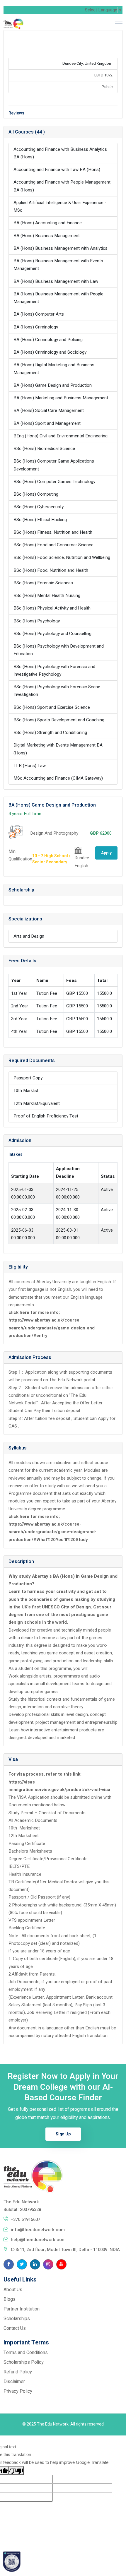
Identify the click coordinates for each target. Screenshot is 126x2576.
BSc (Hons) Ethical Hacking (40, 520)
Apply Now (106, 855)
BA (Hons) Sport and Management (47, 423)
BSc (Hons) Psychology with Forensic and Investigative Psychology (54, 670)
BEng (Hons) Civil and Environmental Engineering (61, 436)
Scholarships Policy (24, 2362)
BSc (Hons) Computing (36, 494)
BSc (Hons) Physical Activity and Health (52, 608)
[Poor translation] (16, 2471)
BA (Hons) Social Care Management (49, 410)
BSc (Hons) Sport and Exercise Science (52, 707)
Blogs (10, 2299)
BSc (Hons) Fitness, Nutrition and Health (53, 532)
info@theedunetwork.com (38, 2230)
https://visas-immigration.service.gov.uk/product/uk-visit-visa (59, 1786)
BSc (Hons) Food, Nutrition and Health (51, 570)
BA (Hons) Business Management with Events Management (58, 265)
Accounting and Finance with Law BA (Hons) (57, 170)
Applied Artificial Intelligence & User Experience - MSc (60, 206)
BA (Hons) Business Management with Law (56, 281)
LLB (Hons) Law (30, 766)
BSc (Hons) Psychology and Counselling (52, 634)
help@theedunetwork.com (38, 2240)
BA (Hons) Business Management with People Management (58, 298)
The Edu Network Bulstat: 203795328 (22, 2206)
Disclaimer (14, 2382)
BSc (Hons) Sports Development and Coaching (59, 720)
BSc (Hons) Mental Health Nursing (47, 595)
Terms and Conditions (26, 2353)
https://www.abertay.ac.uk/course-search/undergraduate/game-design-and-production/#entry (52, 1328)
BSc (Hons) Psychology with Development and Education (59, 650)
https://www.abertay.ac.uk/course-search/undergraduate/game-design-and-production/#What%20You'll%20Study (52, 1532)
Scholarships (17, 2319)
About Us (13, 2290)
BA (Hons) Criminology (36, 327)
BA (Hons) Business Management (47, 236)
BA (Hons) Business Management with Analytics (61, 248)
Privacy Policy (18, 2391)
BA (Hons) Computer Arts (39, 314)
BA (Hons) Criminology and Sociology (50, 352)
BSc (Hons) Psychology (37, 621)
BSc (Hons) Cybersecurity (39, 507)
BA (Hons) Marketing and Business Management (61, 398)
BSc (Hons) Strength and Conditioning (50, 732)
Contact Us (15, 2328)
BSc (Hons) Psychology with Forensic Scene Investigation (57, 691)
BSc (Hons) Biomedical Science (44, 449)
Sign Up (63, 2134)
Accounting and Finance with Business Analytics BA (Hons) (60, 153)
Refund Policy (18, 2372)
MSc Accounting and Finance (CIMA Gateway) (58, 778)
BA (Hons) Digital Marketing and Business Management (54, 369)
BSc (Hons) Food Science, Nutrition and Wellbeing (62, 557)
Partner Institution (22, 2309)
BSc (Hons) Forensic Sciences (43, 583)
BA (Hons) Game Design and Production (53, 385)
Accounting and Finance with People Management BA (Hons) (62, 186)
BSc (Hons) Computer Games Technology (54, 482)
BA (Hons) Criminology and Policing (48, 340)
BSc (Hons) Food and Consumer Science (53, 545)
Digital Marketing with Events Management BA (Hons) (58, 749)
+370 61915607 (25, 2219)
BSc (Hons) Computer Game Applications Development (54, 465)
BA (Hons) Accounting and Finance (48, 223)
